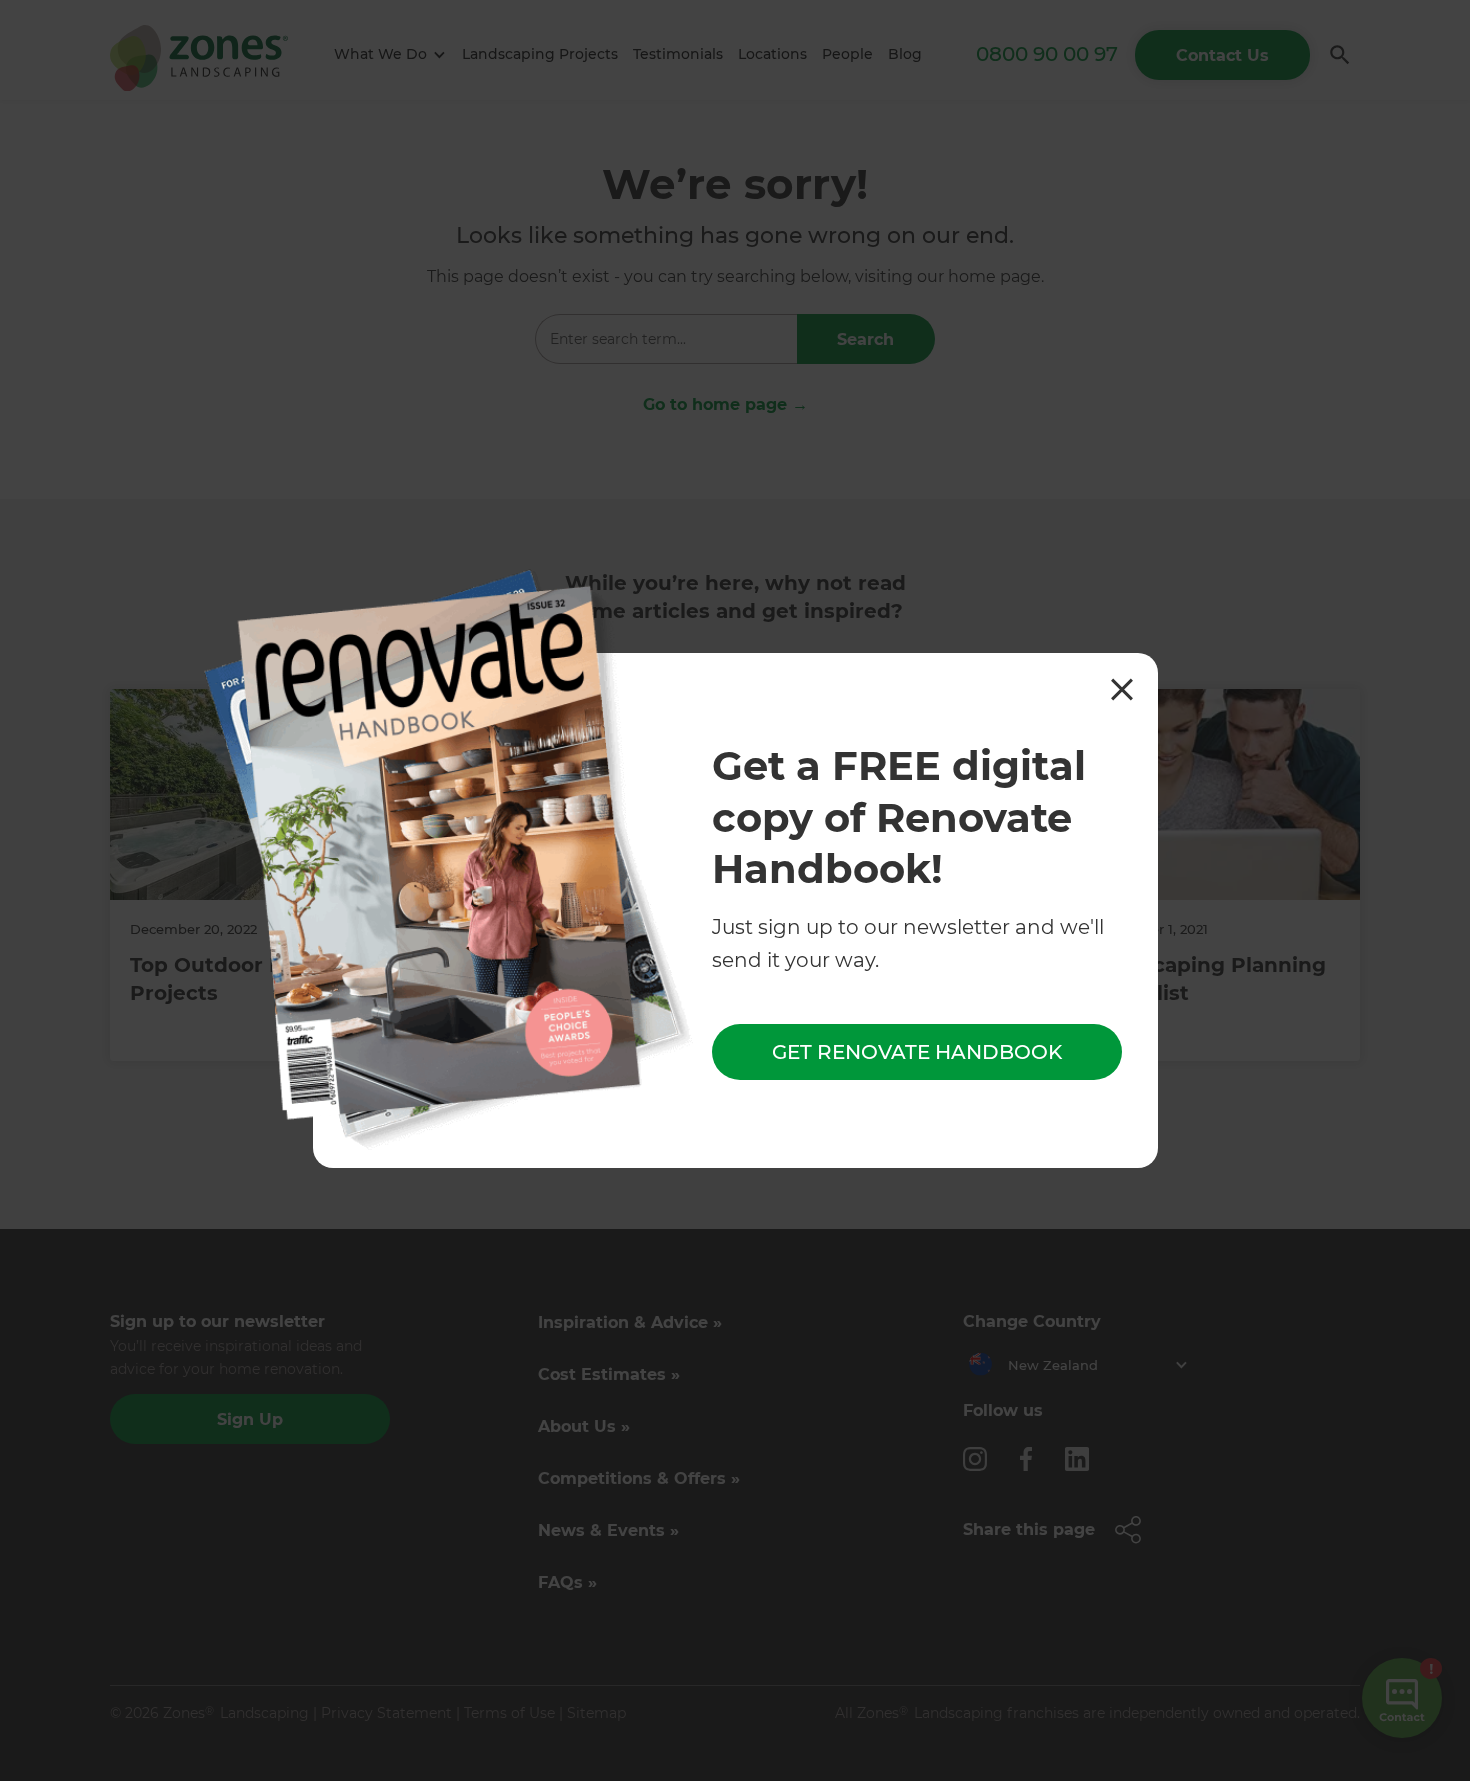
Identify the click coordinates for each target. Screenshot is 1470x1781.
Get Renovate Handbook (917, 1053)
